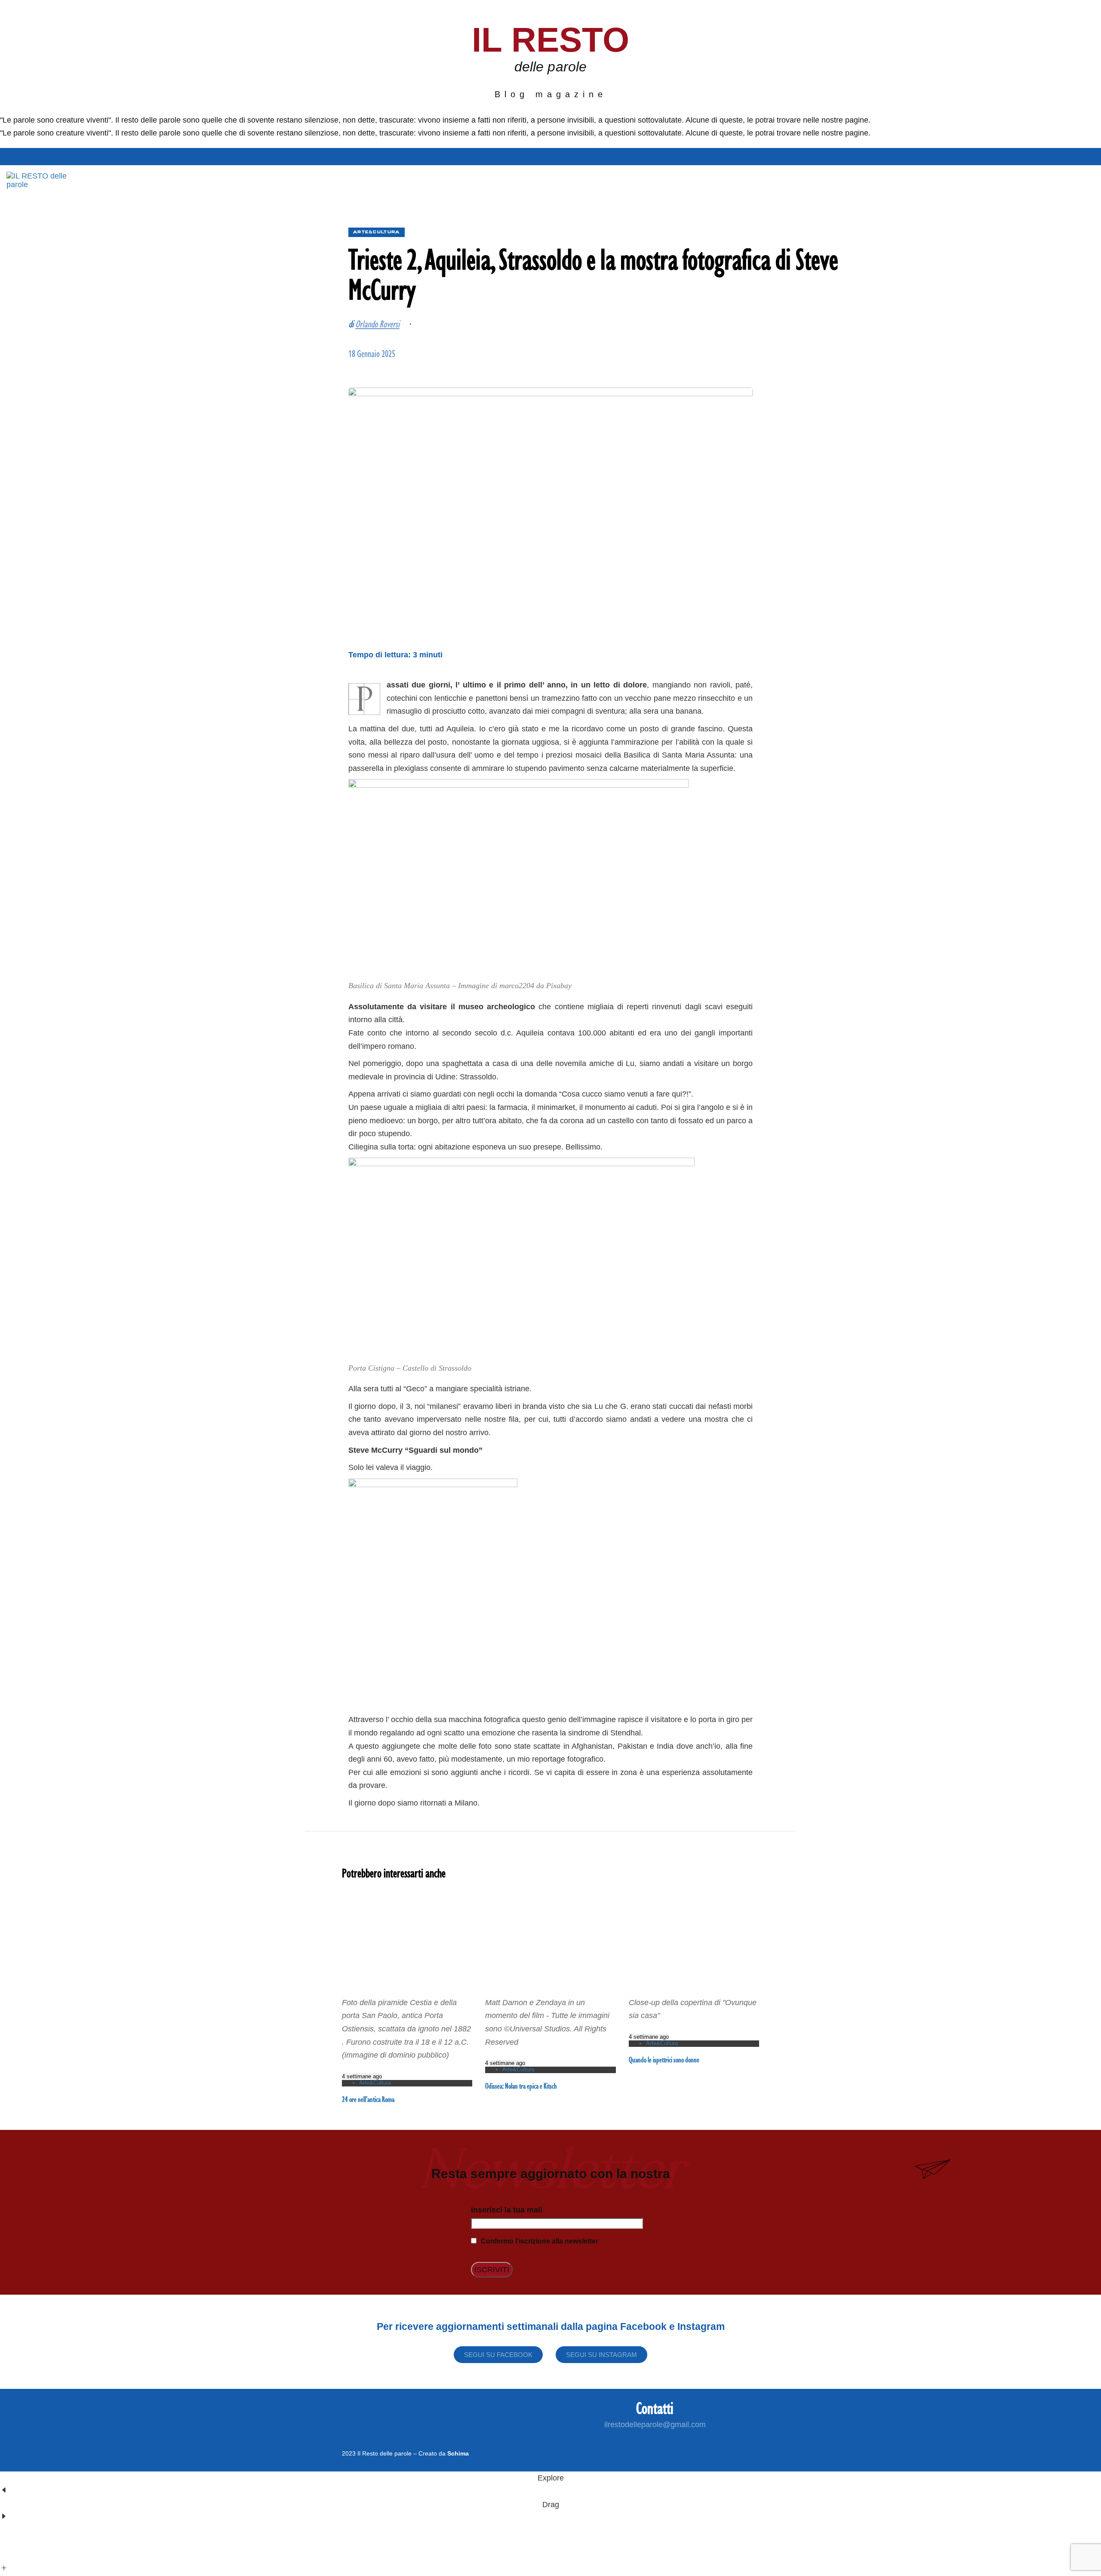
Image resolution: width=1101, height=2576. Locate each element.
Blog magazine (551, 94)
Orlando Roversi (377, 324)
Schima (458, 2453)
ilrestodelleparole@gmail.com (655, 2425)
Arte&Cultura (377, 232)
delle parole (550, 67)
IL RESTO (551, 40)
